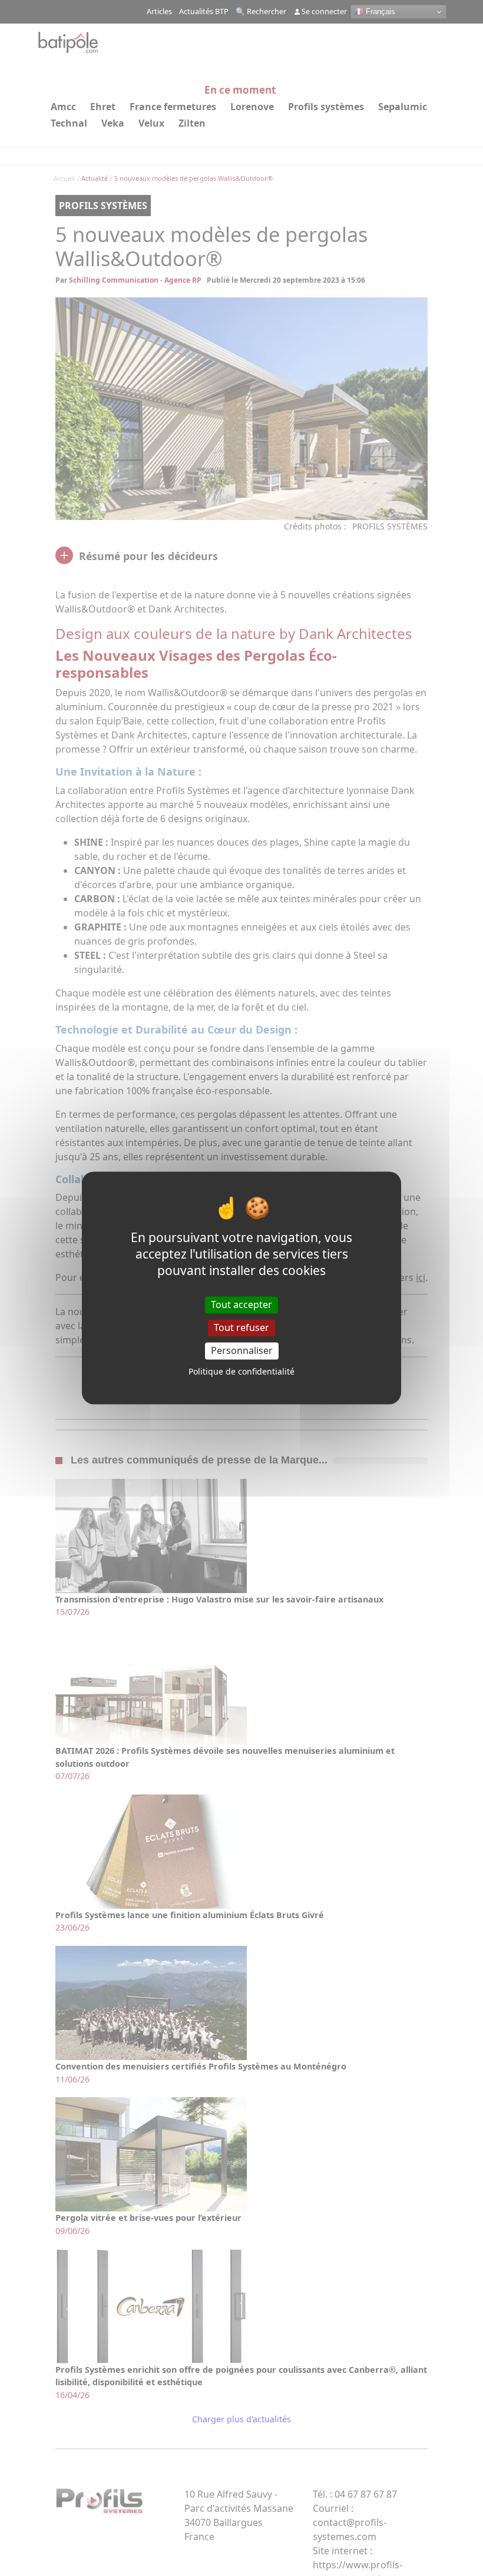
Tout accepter (241, 1304)
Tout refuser (241, 1327)
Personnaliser (242, 1350)
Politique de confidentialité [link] (241, 1372)
